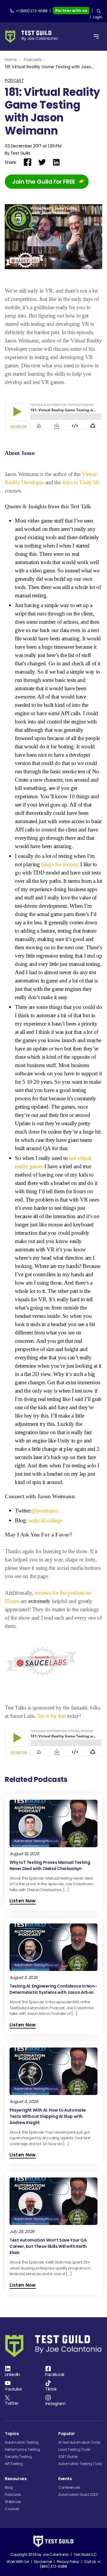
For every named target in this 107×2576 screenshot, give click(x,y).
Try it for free (51, 1716)
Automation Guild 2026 (78, 2495)
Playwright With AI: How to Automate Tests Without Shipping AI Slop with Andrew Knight (48, 2116)
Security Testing (18, 2457)
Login (98, 17)
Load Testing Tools (74, 2449)
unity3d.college (45, 1520)
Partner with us (71, 11)
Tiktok (51, 2389)
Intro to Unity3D (81, 482)
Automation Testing (22, 2442)
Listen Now (23, 1901)
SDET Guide (68, 2457)
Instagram (55, 2404)
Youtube (13, 2389)
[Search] (99, 11)
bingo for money (59, 864)
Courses (12, 2509)
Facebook (55, 2375)
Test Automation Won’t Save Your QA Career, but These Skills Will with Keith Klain (48, 2246)
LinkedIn (12, 2375)
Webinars (13, 2502)
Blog (9, 2487)
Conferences (69, 2487)
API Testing (14, 2464)
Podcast (14, 80)
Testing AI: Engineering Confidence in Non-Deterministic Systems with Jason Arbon (53, 1989)
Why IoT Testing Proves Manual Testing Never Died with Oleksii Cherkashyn (50, 1865)
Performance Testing (22, 2449)
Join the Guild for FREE (44, 182)
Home (11, 60)
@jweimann (45, 1511)
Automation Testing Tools (80, 2464)
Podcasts (33, 60)
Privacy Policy (68, 2562)
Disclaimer (43, 2562)
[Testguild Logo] (33, 37)
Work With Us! (18, 2562)
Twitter (12, 2403)
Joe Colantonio (56, 2554)
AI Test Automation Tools (79, 2442)
